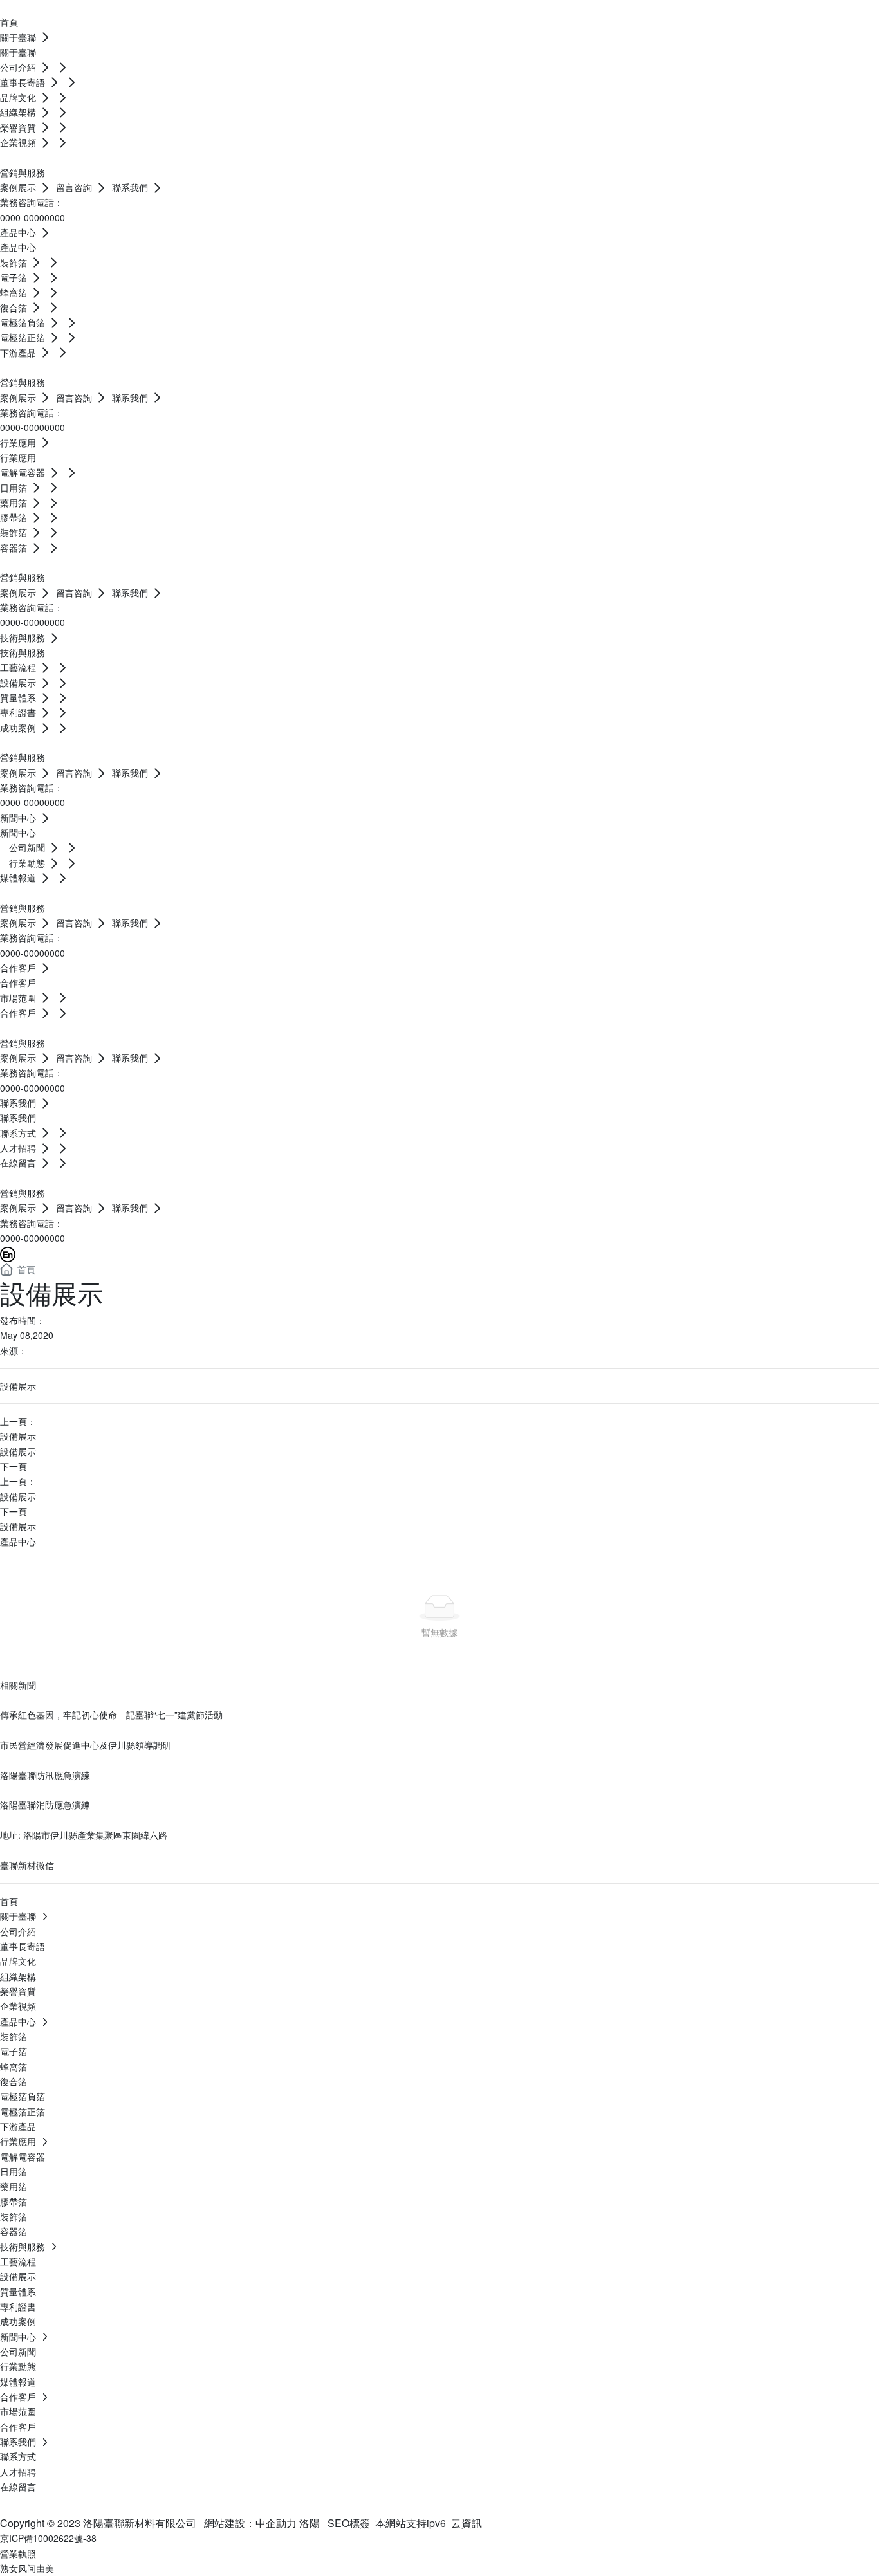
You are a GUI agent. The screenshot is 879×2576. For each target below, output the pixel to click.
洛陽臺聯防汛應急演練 (45, 1775)
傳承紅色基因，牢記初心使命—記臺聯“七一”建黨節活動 (111, 1715)
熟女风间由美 (27, 2568)
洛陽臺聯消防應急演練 (45, 1805)
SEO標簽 (349, 2523)
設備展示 (18, 1436)
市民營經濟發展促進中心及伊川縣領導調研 (86, 1745)
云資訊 (467, 2523)
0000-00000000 (32, 217)
